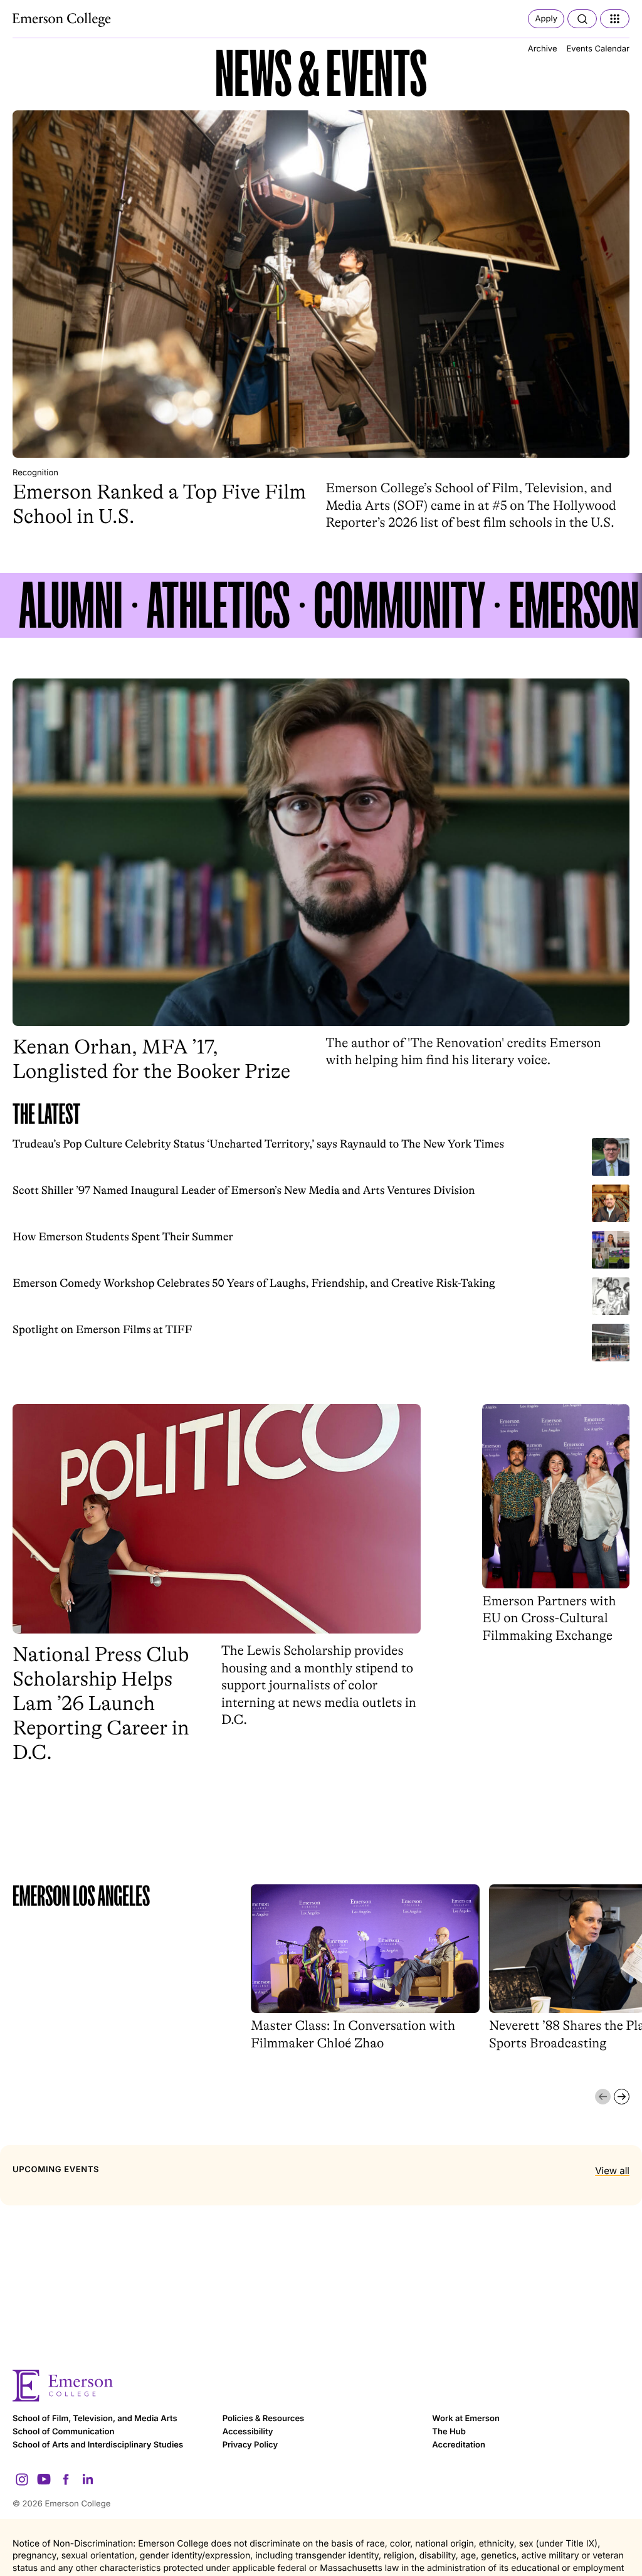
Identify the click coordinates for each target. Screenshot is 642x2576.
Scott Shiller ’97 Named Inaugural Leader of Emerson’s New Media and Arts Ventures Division (244, 1191)
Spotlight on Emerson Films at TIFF (102, 1330)
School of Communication (63, 2432)
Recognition (35, 473)
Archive (543, 49)
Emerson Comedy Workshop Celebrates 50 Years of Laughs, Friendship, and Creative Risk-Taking (254, 1284)
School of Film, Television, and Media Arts (95, 2419)
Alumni (71, 605)
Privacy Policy (250, 2445)
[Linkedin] (88, 2479)
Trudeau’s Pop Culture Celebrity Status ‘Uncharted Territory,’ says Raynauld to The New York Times (258, 1144)
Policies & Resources (264, 2419)
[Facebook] (66, 2479)
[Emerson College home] (321, 2386)
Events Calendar (598, 49)
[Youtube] (44, 2479)
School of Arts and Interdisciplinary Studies (98, 2445)
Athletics (218, 605)
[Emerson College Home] (63, 20)
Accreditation (459, 2445)
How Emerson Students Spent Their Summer (123, 1237)
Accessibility (248, 2432)
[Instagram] (22, 2479)
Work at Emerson (466, 2419)
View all (612, 2171)
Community (400, 605)
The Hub (449, 2432)
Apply (546, 19)
